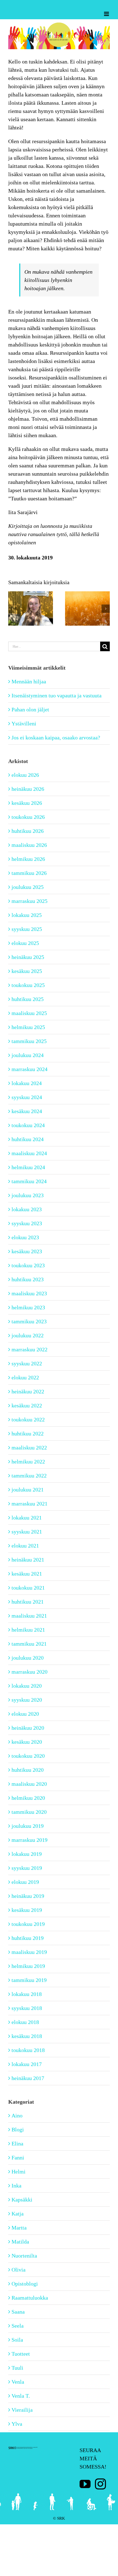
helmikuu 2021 (28, 1630)
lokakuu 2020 (27, 1686)
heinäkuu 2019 (28, 1896)
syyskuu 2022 (27, 1363)
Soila (17, 2340)
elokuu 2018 (25, 2022)
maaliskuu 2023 (29, 1293)
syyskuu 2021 (27, 1532)
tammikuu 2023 (29, 1321)
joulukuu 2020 (28, 1658)
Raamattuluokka (30, 2298)
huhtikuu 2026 (28, 831)
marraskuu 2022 (29, 1349)
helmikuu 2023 (28, 1307)
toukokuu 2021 (28, 1588)
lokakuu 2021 (27, 1518)
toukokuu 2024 (28, 1125)
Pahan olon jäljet (30, 709)
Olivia (19, 2270)
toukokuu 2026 (28, 817)
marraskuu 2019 (29, 1840)
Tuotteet (21, 2354)
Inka (16, 2186)
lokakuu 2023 (27, 1209)
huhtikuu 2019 (28, 1938)
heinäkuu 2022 (28, 1391)
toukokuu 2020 (28, 1756)
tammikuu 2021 (29, 1644)
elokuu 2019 (25, 1882)
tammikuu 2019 (29, 1980)
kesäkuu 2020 (27, 1742)
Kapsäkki (22, 2200)
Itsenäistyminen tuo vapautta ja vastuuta (57, 695)
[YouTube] (85, 2484)
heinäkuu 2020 (28, 1728)
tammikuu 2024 (29, 1181)
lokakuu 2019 (27, 1854)
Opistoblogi (25, 2284)
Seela (18, 2326)
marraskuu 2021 (29, 1504)
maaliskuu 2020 (29, 1784)
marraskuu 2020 (29, 1672)
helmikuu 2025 (28, 1027)
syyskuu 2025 (27, 929)
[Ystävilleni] (87, 594)
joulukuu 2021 (28, 1490)
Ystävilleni (24, 723)
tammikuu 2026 (29, 873)
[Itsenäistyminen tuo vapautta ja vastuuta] (31, 594)
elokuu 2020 (25, 1714)
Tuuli (17, 2368)
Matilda (20, 2242)
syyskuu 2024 (27, 1097)
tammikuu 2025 (29, 1041)
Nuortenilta (24, 2256)
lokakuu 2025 (27, 915)
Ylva (17, 2424)
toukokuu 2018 (28, 2050)
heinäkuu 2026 (28, 789)
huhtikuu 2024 (28, 1139)
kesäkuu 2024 (27, 1111)
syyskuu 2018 (27, 2008)
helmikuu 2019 (28, 1966)
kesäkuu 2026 (27, 803)
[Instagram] (100, 2484)
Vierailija (22, 2410)
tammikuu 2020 (29, 1812)
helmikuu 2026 (28, 859)
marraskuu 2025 (29, 901)
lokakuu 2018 (27, 1994)
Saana (18, 2312)
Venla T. (21, 2396)
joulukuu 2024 (28, 1055)
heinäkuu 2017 (28, 2078)
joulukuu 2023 (28, 1195)
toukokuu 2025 (28, 985)
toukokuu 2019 (28, 1924)
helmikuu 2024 (28, 1167)
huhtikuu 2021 (28, 1602)
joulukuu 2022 (28, 1335)
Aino (17, 2115)
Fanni (18, 2158)
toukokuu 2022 (28, 1419)
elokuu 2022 (25, 1377)
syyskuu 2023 (27, 1223)
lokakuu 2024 (27, 1083)
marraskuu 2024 (29, 1069)
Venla (18, 2382)
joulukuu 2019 (28, 1826)
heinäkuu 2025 (28, 957)
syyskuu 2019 (27, 1868)
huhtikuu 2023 (28, 1279)
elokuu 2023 (25, 1237)
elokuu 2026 (25, 775)
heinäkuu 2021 (28, 1560)
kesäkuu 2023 (27, 1251)
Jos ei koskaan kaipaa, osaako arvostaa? (56, 737)
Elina (17, 2144)
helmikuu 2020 (28, 1798)
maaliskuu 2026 (29, 845)
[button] (12, 609)
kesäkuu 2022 (27, 1405)
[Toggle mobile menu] (107, 14)
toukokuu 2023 (28, 1265)
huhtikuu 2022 (28, 1433)
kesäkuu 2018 (27, 2036)
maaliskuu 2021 (29, 1616)
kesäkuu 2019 (27, 1910)
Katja (18, 2214)
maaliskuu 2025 (29, 1013)
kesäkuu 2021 (27, 1574)
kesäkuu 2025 (27, 971)
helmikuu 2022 (28, 1462)
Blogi (18, 2129)
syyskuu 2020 (27, 1700)
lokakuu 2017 (27, 2064)
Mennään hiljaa (29, 681)
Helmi (19, 2172)
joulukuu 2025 (28, 887)
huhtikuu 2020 (28, 1770)
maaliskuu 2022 (29, 1448)
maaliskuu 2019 (29, 1952)
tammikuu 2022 (29, 1476)
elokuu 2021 (25, 1546)
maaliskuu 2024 (29, 1153)
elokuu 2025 (25, 943)
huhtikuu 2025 (28, 999)
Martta (19, 2228)
